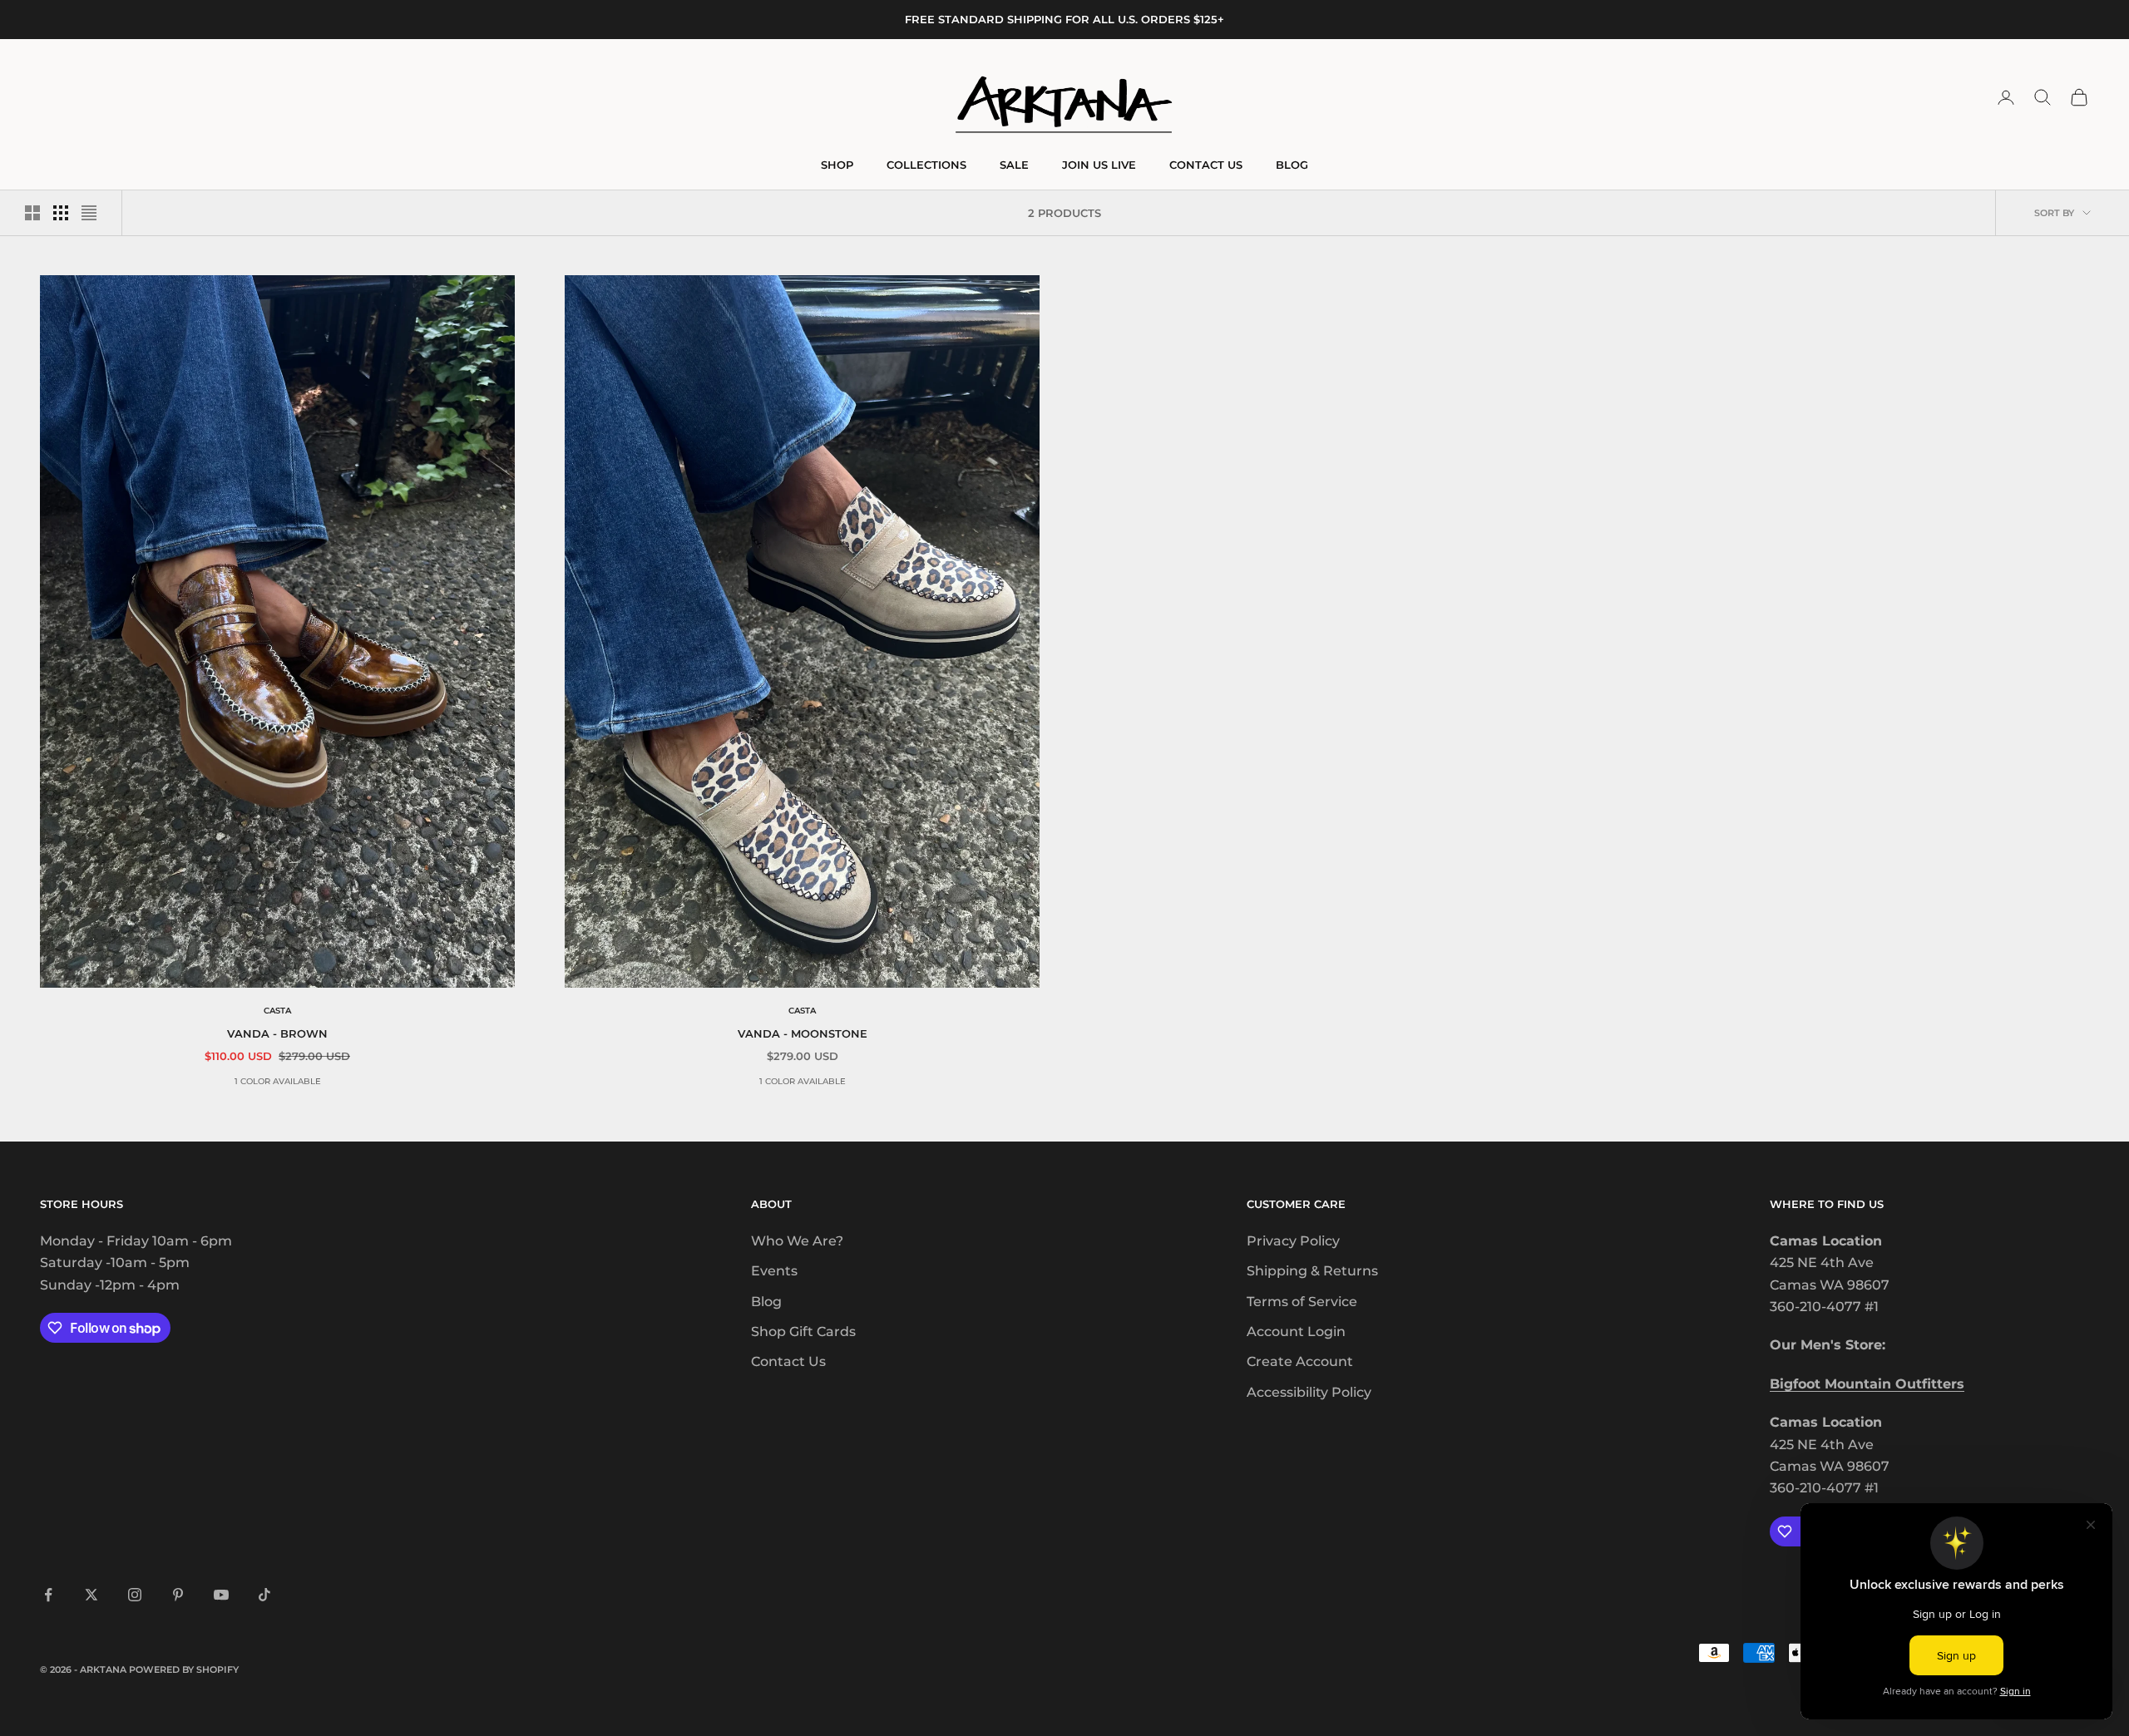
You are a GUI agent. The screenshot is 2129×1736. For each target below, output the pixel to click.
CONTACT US (1206, 165)
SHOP (837, 165)
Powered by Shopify (184, 1669)
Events (774, 1271)
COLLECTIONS (926, 165)
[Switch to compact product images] (89, 213)
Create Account (1300, 1361)
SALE (1014, 165)
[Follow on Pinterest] (178, 1595)
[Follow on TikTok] (264, 1595)
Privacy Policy (1293, 1241)
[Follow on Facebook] (48, 1595)
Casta (277, 1011)
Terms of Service (1302, 1302)
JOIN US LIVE (1099, 165)
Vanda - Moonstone (803, 1033)
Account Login (1296, 1332)
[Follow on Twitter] (91, 1595)
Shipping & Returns (1312, 1271)
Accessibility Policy (1309, 1392)
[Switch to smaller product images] (61, 213)
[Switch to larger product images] (32, 213)
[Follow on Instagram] (135, 1595)
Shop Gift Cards (803, 1332)
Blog (766, 1302)
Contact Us (788, 1361)
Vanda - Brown (277, 1033)
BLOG (1292, 165)
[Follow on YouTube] (221, 1595)
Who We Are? (797, 1241)
